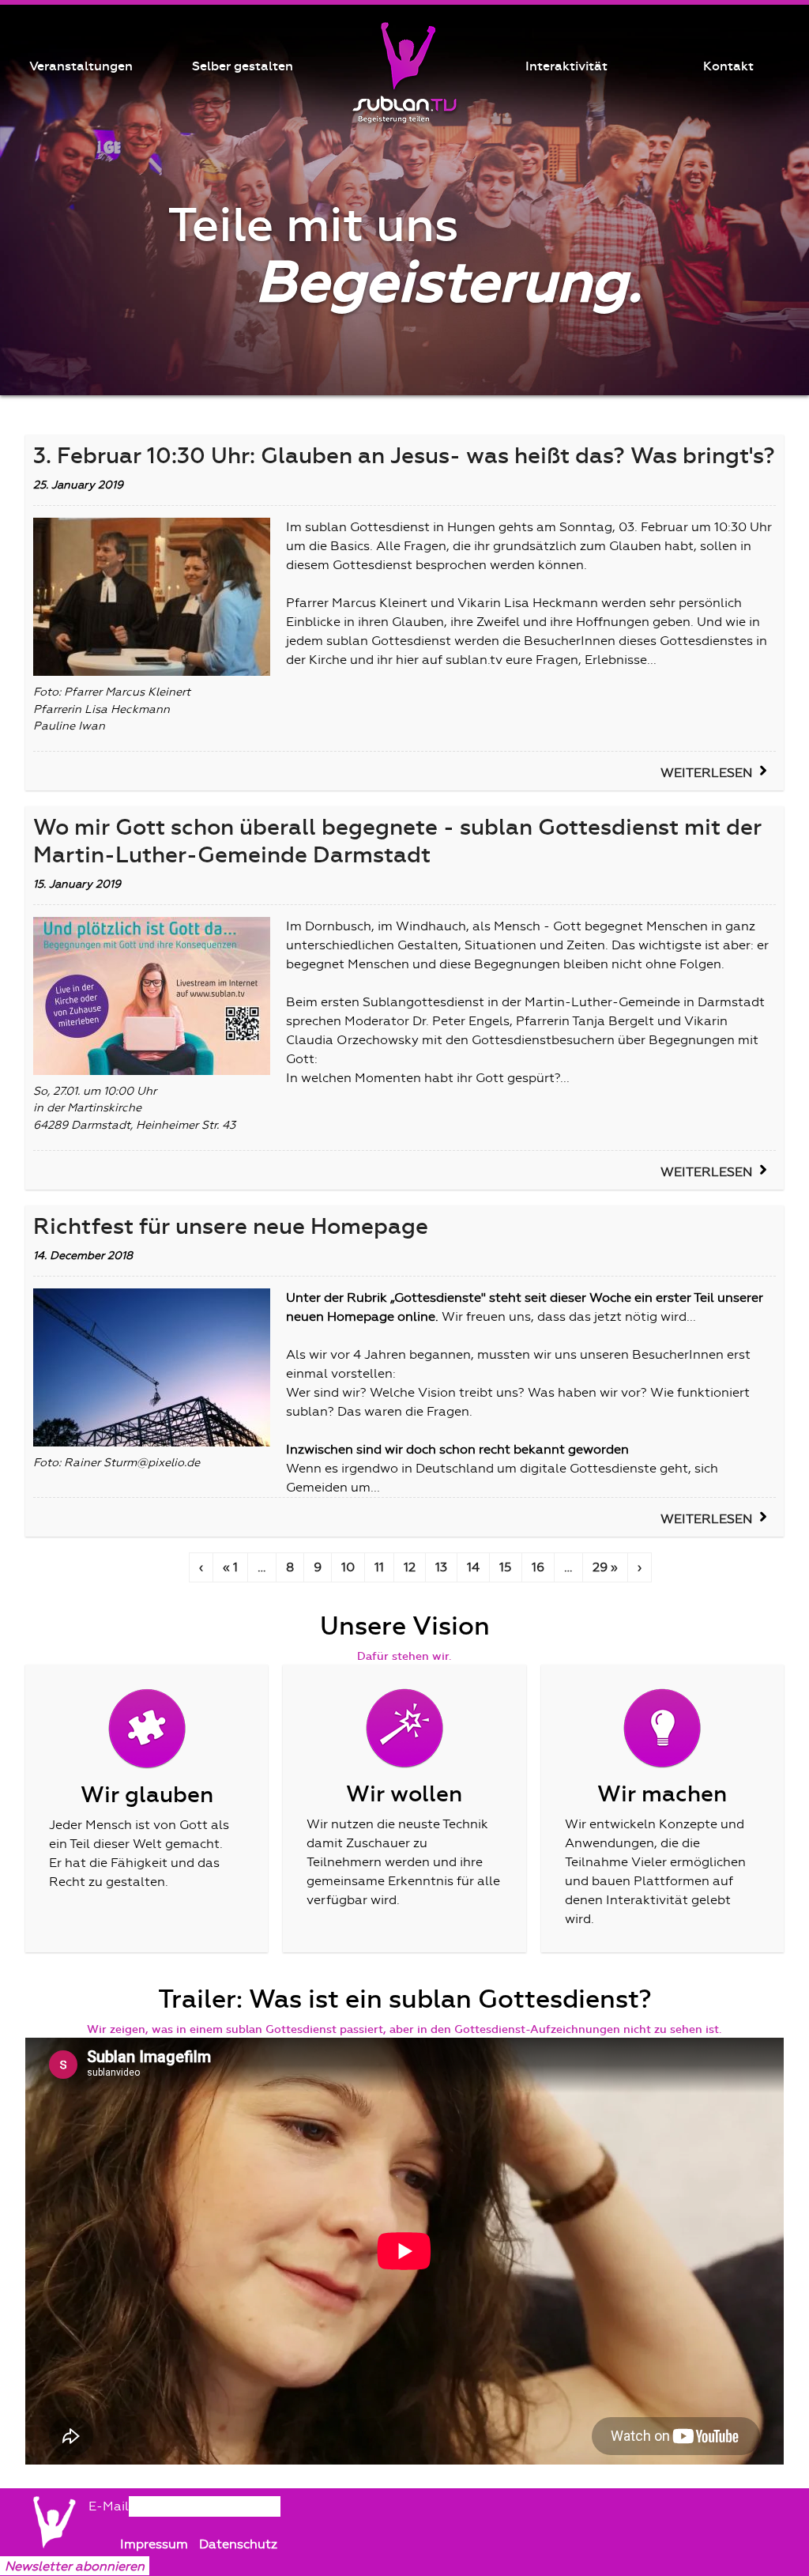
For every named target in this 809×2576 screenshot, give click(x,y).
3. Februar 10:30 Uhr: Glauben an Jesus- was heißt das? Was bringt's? (404, 456)
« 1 (230, 1567)
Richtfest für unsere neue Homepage (231, 1227)
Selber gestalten (243, 66)
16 (538, 1567)
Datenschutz (238, 2544)
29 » (605, 1567)
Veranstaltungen (81, 66)
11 (379, 1567)
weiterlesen (706, 773)
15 (506, 1567)
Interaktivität (566, 66)
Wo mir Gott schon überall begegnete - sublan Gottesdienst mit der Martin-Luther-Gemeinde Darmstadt (397, 841)
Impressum (156, 2544)
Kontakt (728, 66)
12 (410, 1567)
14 (473, 1567)
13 (441, 1567)
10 (348, 1567)
